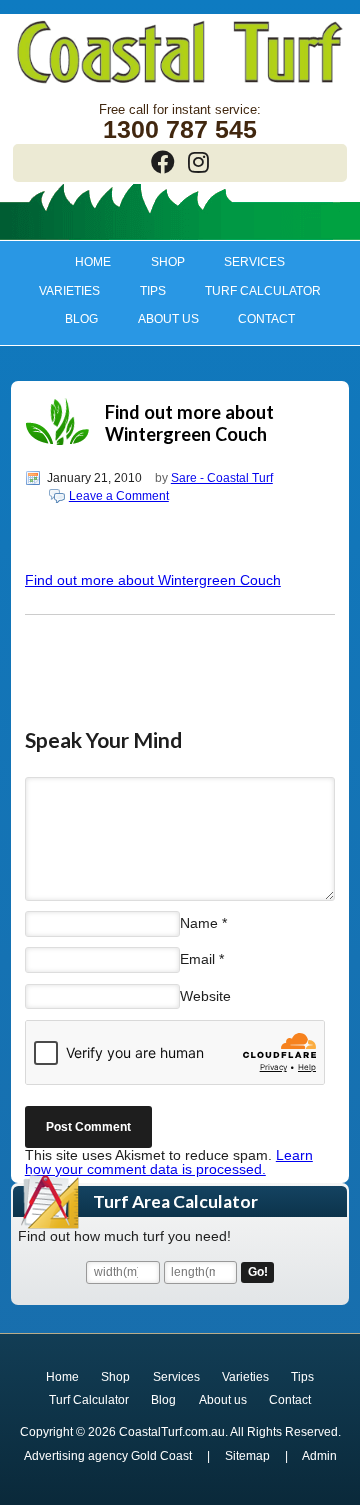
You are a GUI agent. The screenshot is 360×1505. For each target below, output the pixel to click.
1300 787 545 (180, 129)
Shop (158, 262)
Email (197, 959)
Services (245, 262)
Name (199, 923)
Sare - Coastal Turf (222, 478)
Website (205, 996)
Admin (319, 1456)
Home (93, 262)
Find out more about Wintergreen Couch (153, 580)
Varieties (59, 291)
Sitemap (247, 1456)
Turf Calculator (263, 291)
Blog (81, 319)
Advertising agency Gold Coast (108, 1456)
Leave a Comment (119, 496)
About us (158, 319)
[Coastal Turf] (180, 84)
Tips (143, 291)
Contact (266, 319)
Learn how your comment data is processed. (169, 1162)
